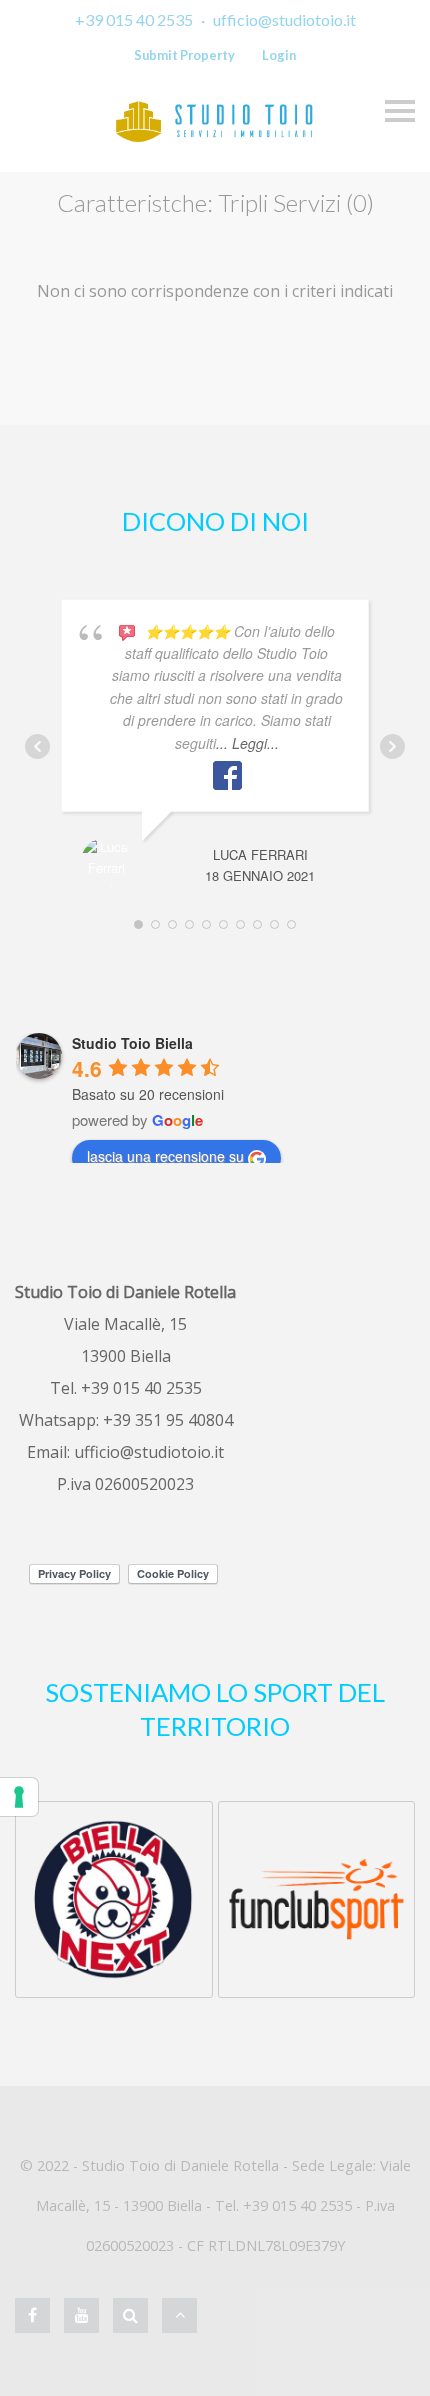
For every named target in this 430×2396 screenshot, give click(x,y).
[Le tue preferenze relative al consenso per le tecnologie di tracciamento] (19, 1797)
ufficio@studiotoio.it (284, 19)
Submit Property (184, 55)
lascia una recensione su (165, 1156)
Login (279, 55)
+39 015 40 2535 (134, 19)
